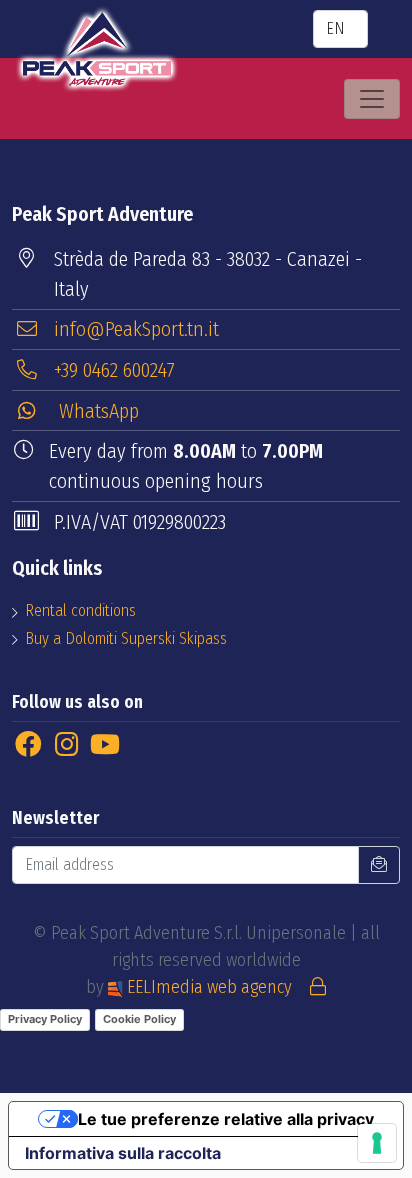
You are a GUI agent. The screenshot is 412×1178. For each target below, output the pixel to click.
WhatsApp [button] (96, 411)
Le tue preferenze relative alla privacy (226, 1119)
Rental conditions (80, 610)
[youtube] (105, 745)
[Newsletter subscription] (379, 865)
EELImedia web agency (209, 987)
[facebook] (28, 745)
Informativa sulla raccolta (123, 1153)
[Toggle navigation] (372, 99)
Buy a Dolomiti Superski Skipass (126, 638)
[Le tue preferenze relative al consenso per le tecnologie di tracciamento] (377, 1143)
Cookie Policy (139, 1019)
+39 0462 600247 (114, 370)
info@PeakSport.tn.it (136, 329)
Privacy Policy (45, 1019)
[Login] (318, 987)
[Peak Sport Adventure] (97, 49)
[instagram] (66, 745)
